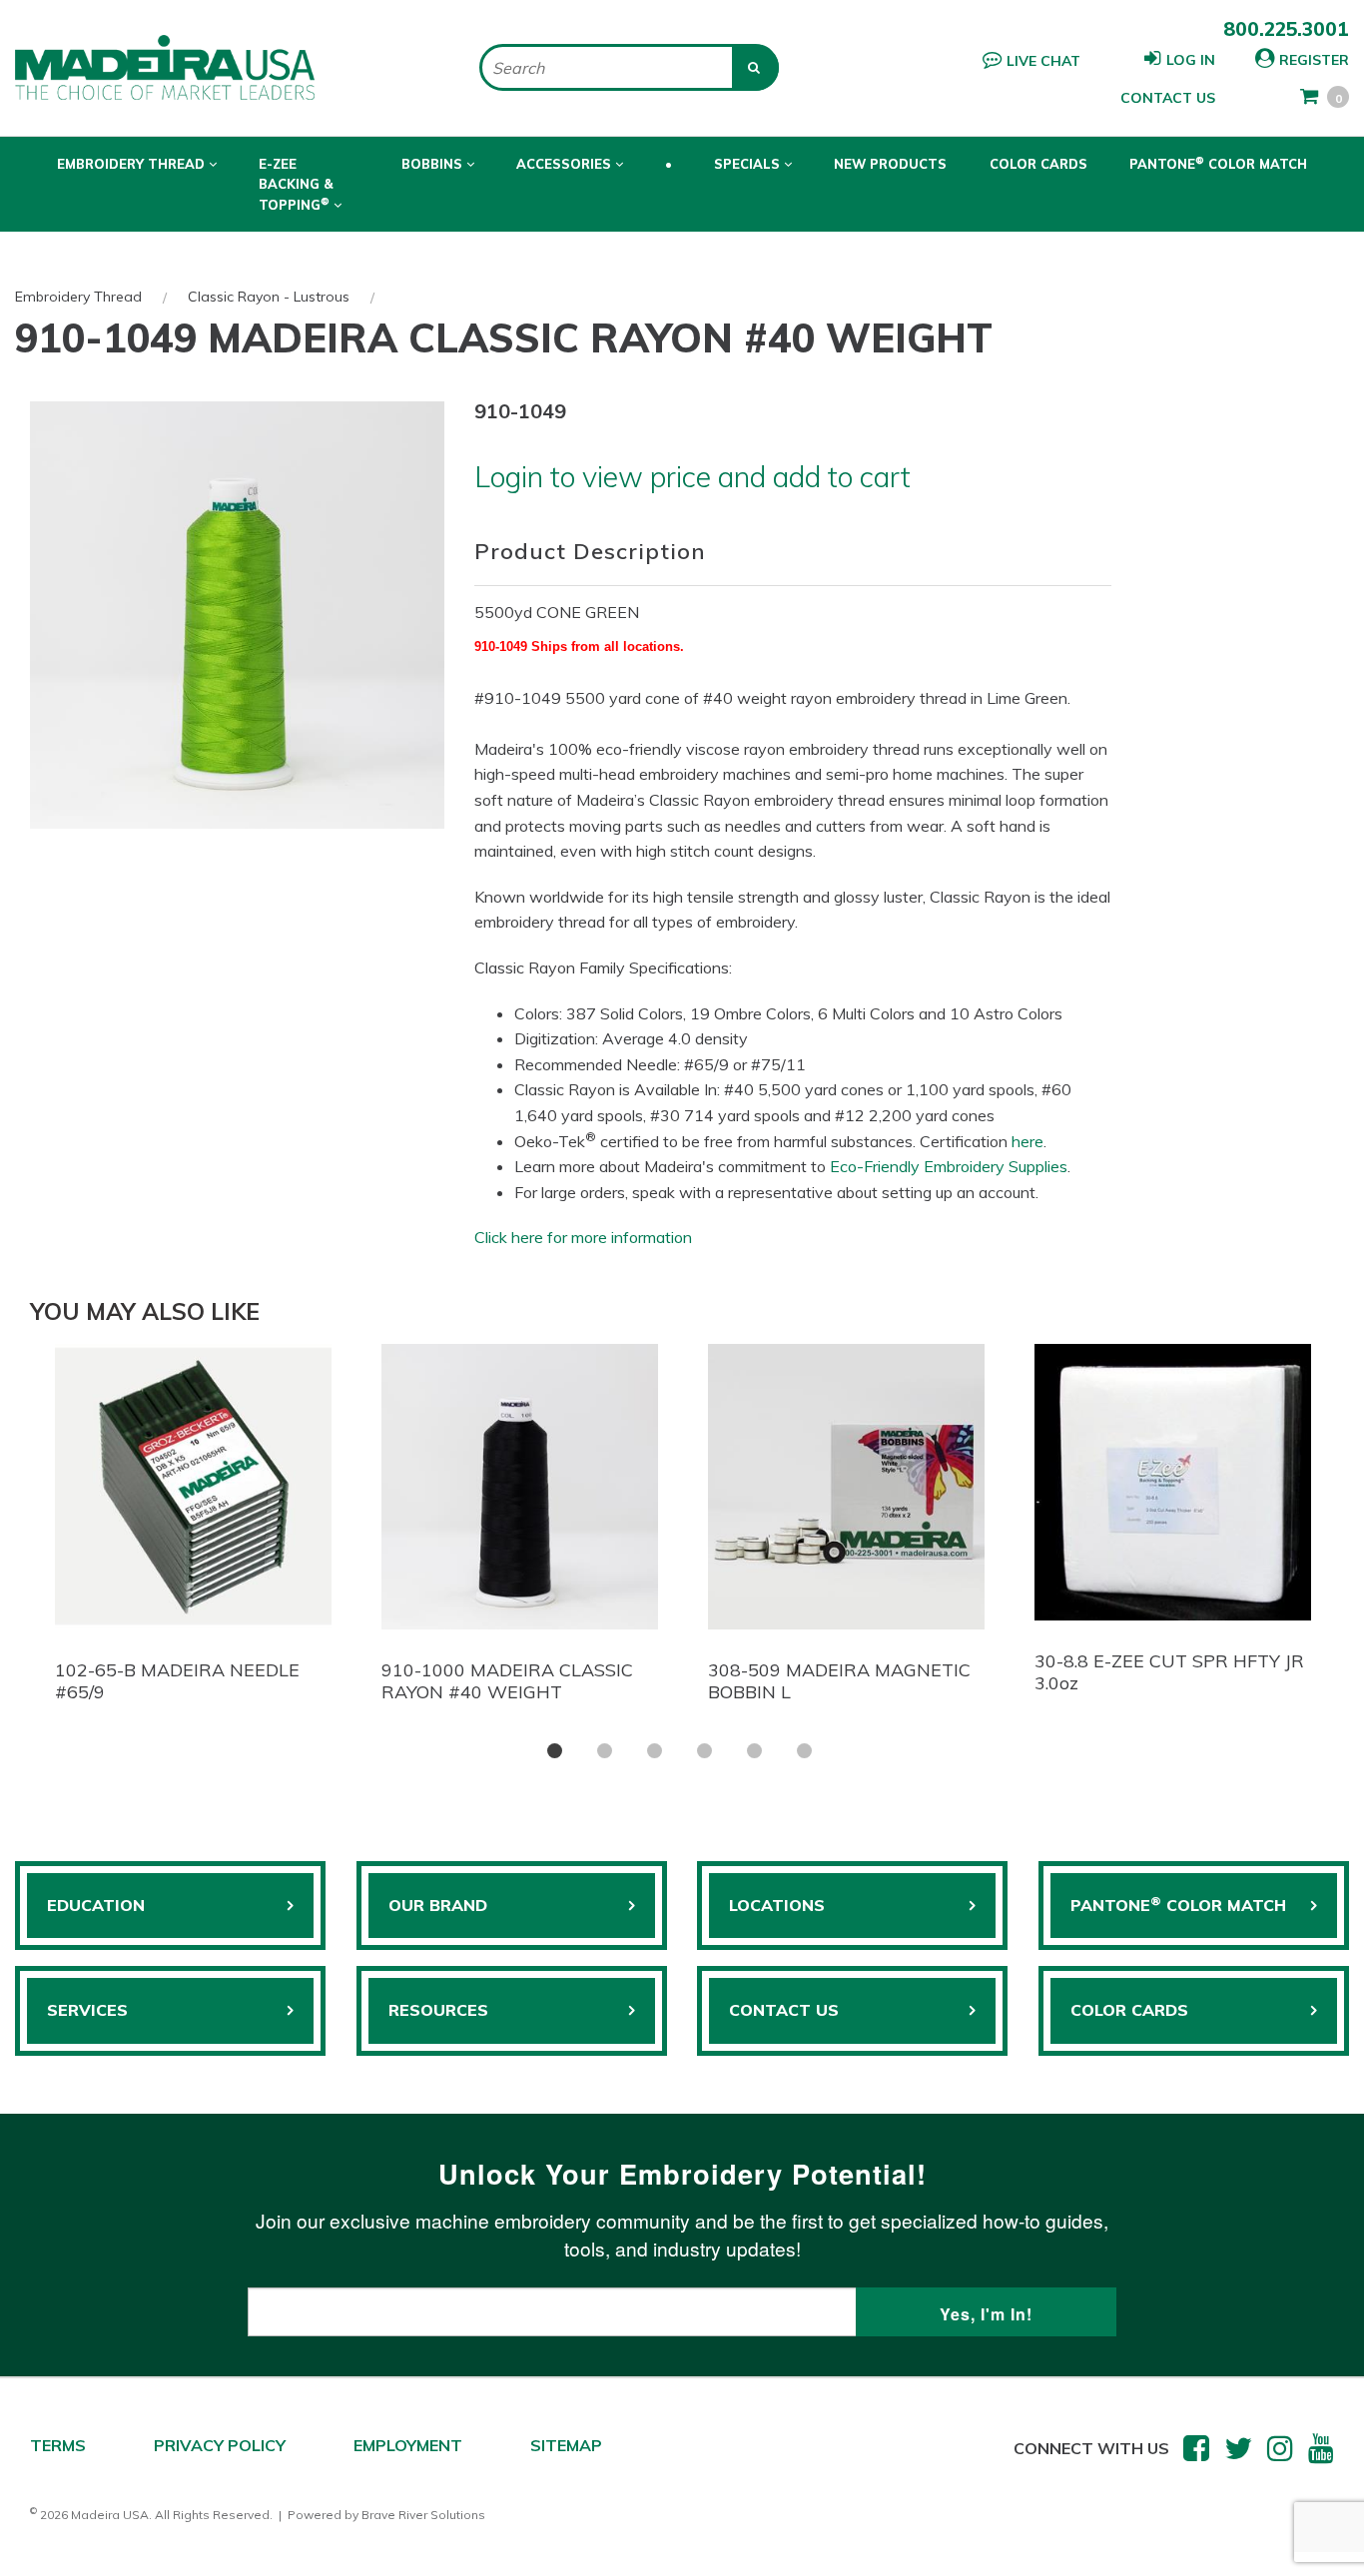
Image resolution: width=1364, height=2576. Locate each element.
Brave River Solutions (423, 2515)
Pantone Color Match (1218, 163)
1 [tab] (555, 1751)
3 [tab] (655, 1751)
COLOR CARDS (1129, 2010)
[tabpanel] (193, 1528)
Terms (58, 2445)
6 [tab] (804, 1751)
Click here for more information (583, 1237)
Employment (408, 2445)
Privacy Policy (220, 2445)
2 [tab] (605, 1751)
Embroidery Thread (78, 297)
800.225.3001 (1286, 29)
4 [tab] (704, 1751)
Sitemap (566, 2445)
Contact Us (1168, 98)
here (1027, 1141)
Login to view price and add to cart (692, 476)
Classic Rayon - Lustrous (269, 297)
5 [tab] (754, 1751)
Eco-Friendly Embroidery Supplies (949, 1166)
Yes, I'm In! (986, 2314)
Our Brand (438, 1905)
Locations (777, 1905)
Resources (438, 2010)
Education (96, 1905)
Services (87, 2010)
